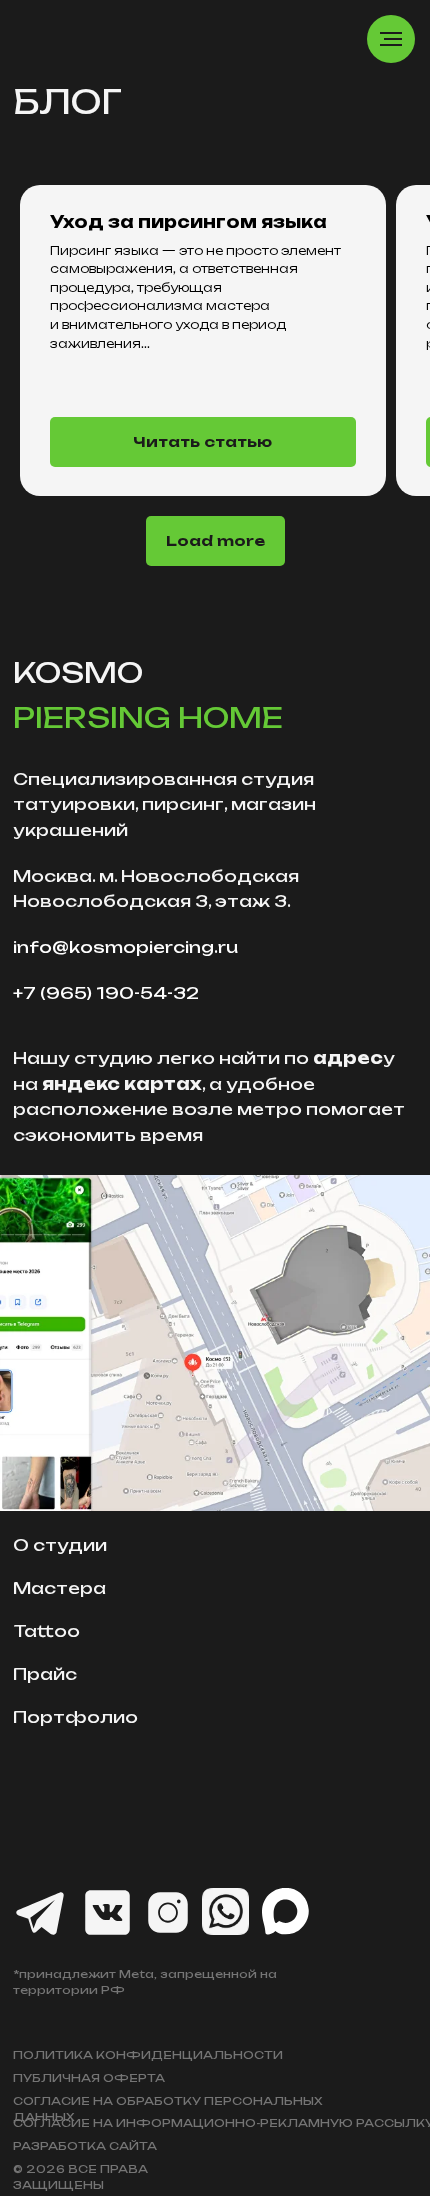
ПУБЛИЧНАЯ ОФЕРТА (89, 2078)
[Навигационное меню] (391, 39)
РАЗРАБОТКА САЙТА (85, 2146)
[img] (215, 1343)
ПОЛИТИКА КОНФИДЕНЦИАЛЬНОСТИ (148, 2055)
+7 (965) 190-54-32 (106, 993)
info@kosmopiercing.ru (125, 947)
